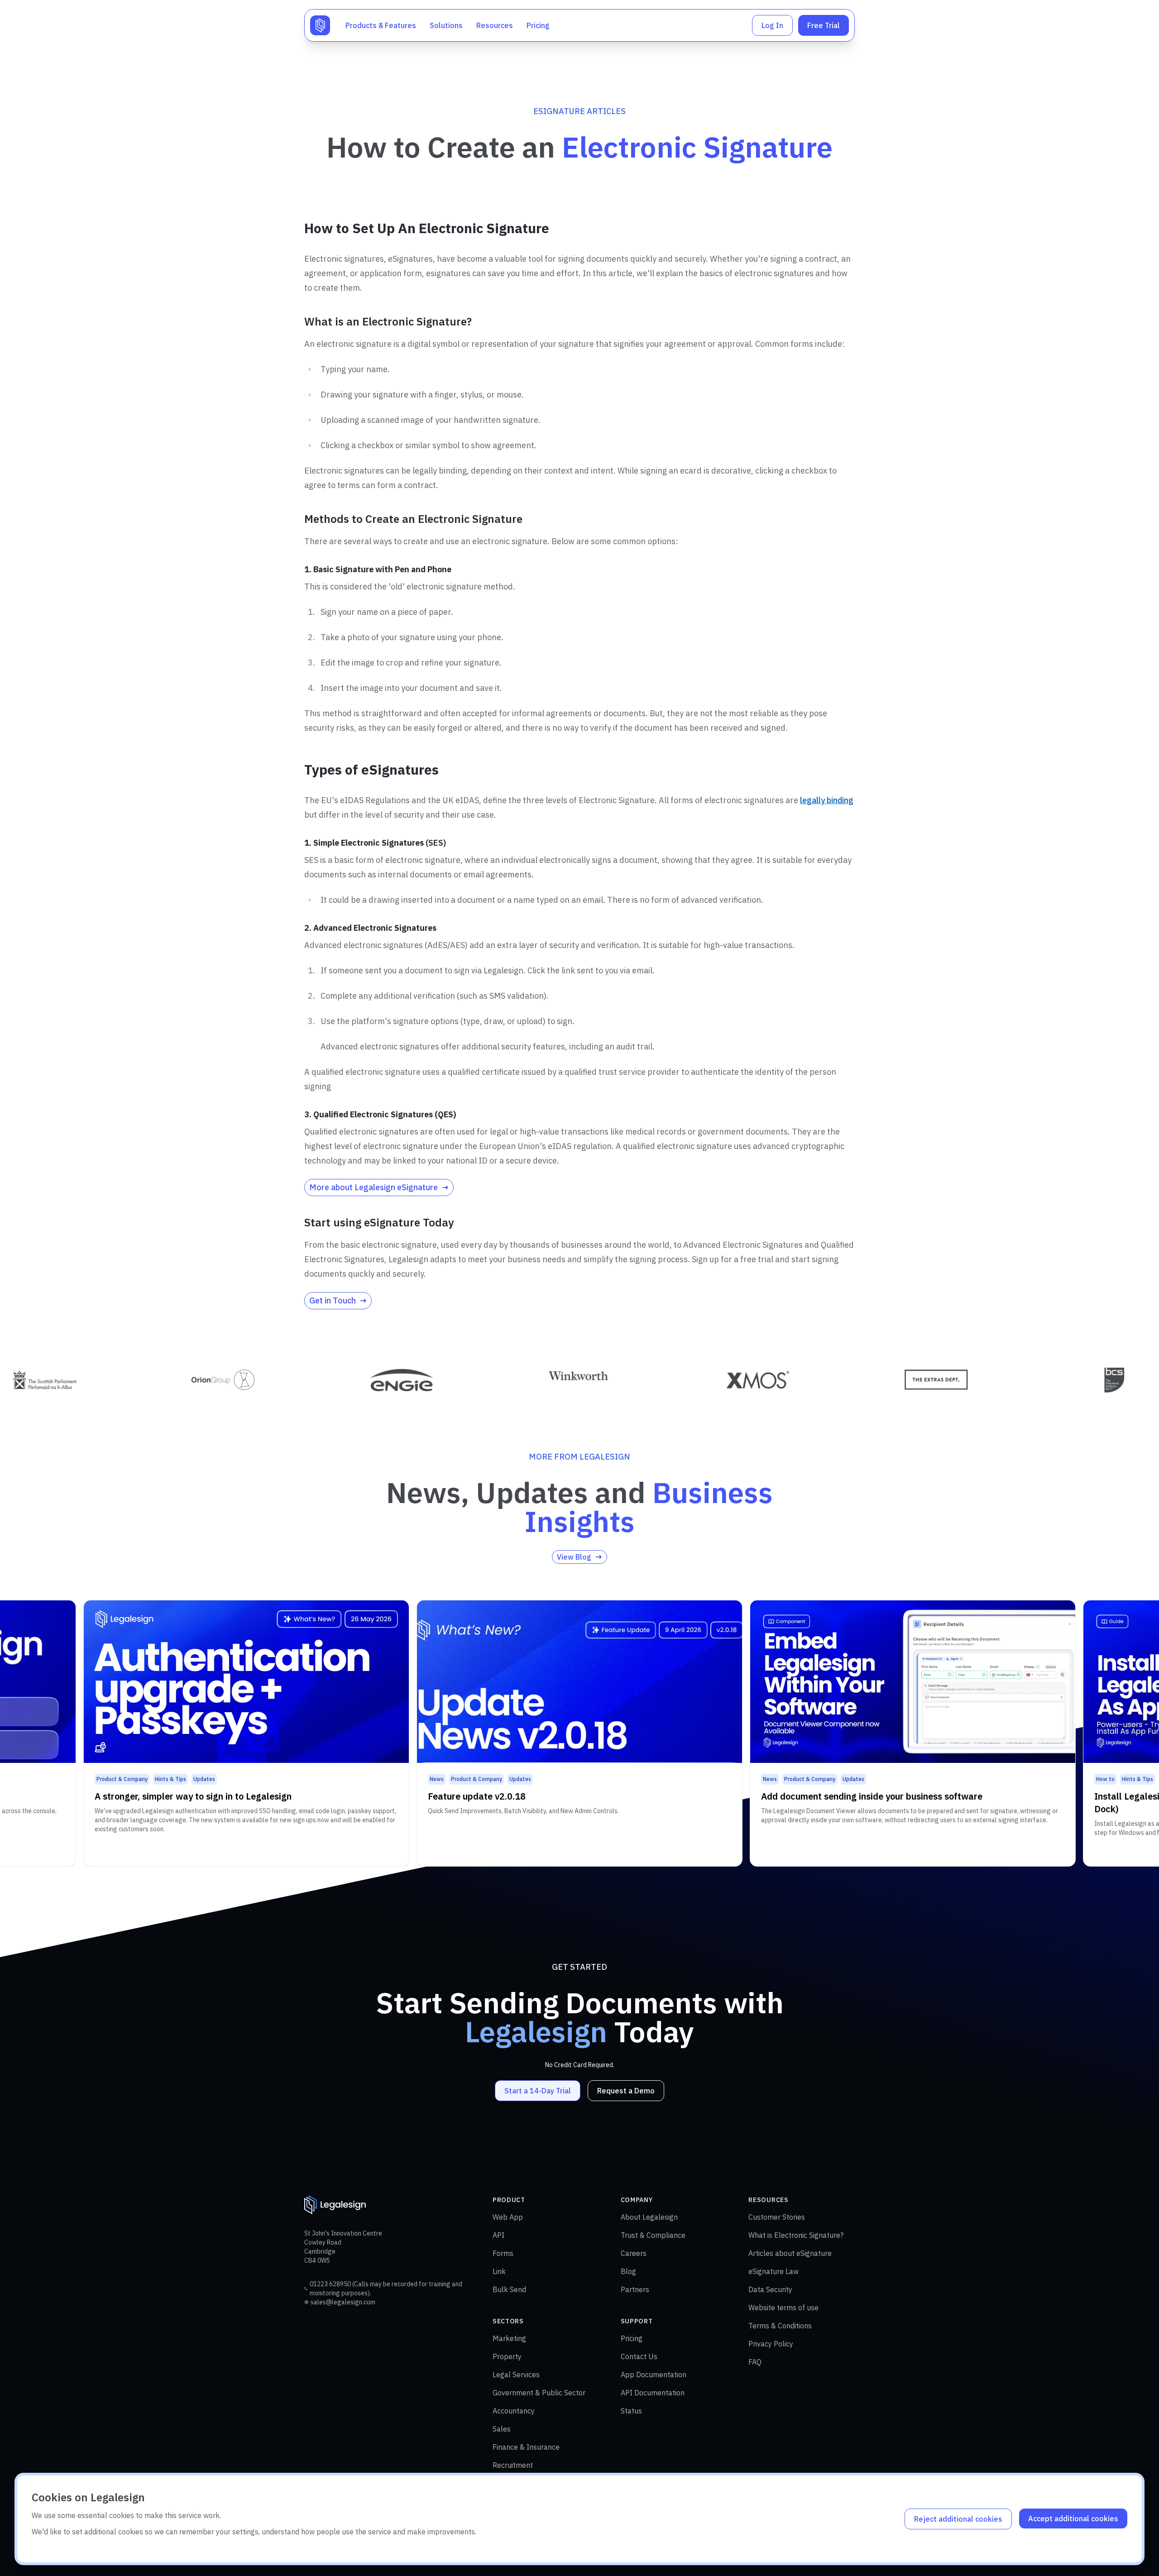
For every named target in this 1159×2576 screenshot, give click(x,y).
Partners (635, 2289)
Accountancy (514, 2411)
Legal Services (516, 2375)
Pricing (538, 25)
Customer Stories (777, 2217)
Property (507, 2356)
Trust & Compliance (653, 2235)
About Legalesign (649, 2217)
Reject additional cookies (958, 2519)
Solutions (446, 25)
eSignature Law (773, 2271)
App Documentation (654, 2375)
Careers (634, 2253)
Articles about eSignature (790, 2253)
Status (631, 2411)
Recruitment (513, 2465)
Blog (628, 2271)
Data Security (770, 2289)
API (498, 2235)
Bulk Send (509, 2289)
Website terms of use (783, 2308)
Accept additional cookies (1073, 2519)
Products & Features (381, 25)
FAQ (755, 2362)
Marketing (509, 2338)
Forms (503, 2253)
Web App (508, 2217)
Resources (495, 25)
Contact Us (639, 2356)
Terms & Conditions (780, 2326)
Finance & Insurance (526, 2447)
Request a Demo (626, 2091)
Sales (502, 2429)
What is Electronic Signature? (796, 2235)
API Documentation (653, 2393)
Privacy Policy (771, 2344)
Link (499, 2271)
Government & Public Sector (539, 2393)
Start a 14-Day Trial (538, 2091)
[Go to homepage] (320, 25)
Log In (772, 25)
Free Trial (824, 25)
